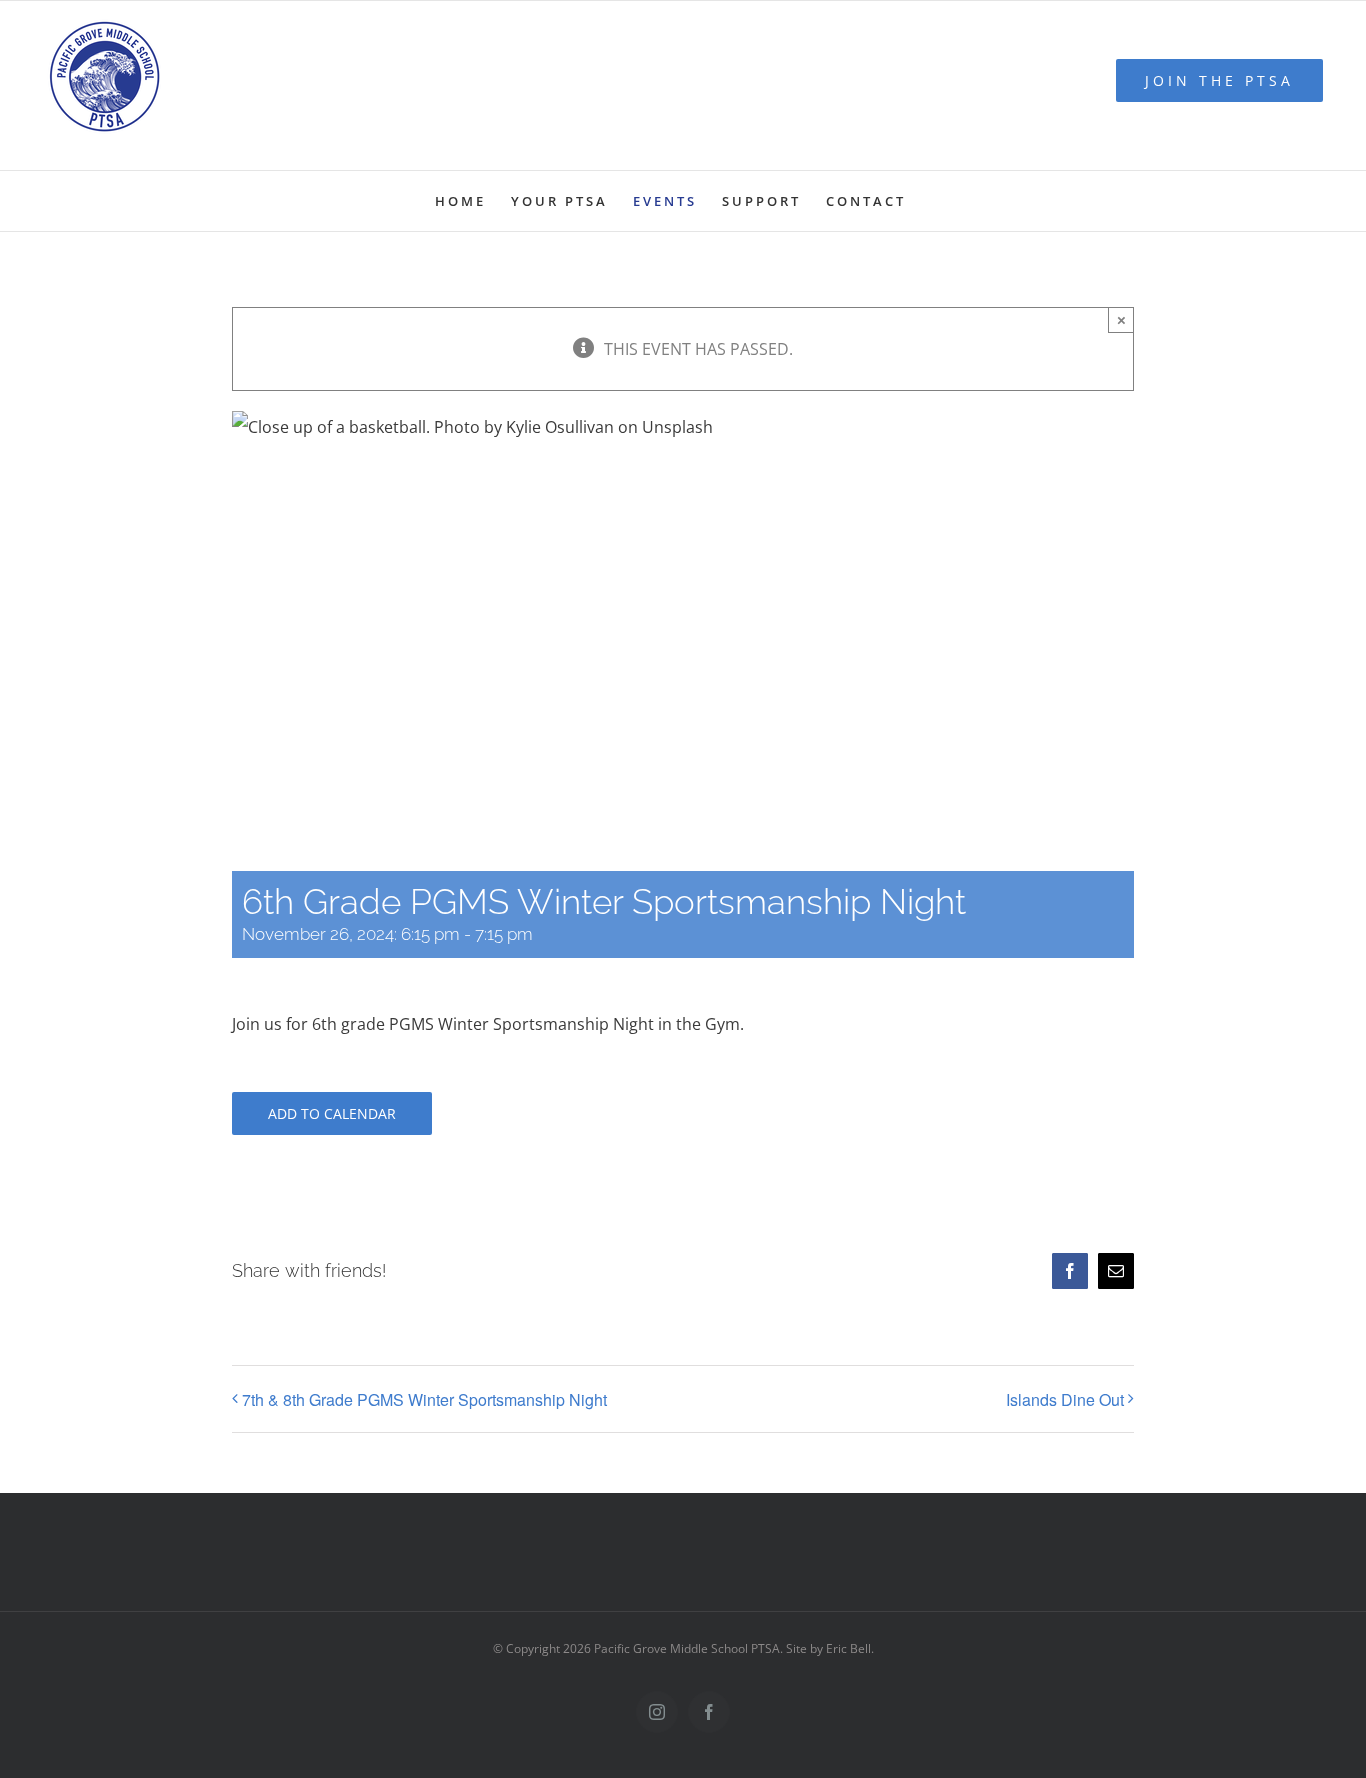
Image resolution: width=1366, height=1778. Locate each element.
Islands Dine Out (1065, 1399)
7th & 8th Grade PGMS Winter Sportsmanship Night (424, 1399)
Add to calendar (332, 1113)
